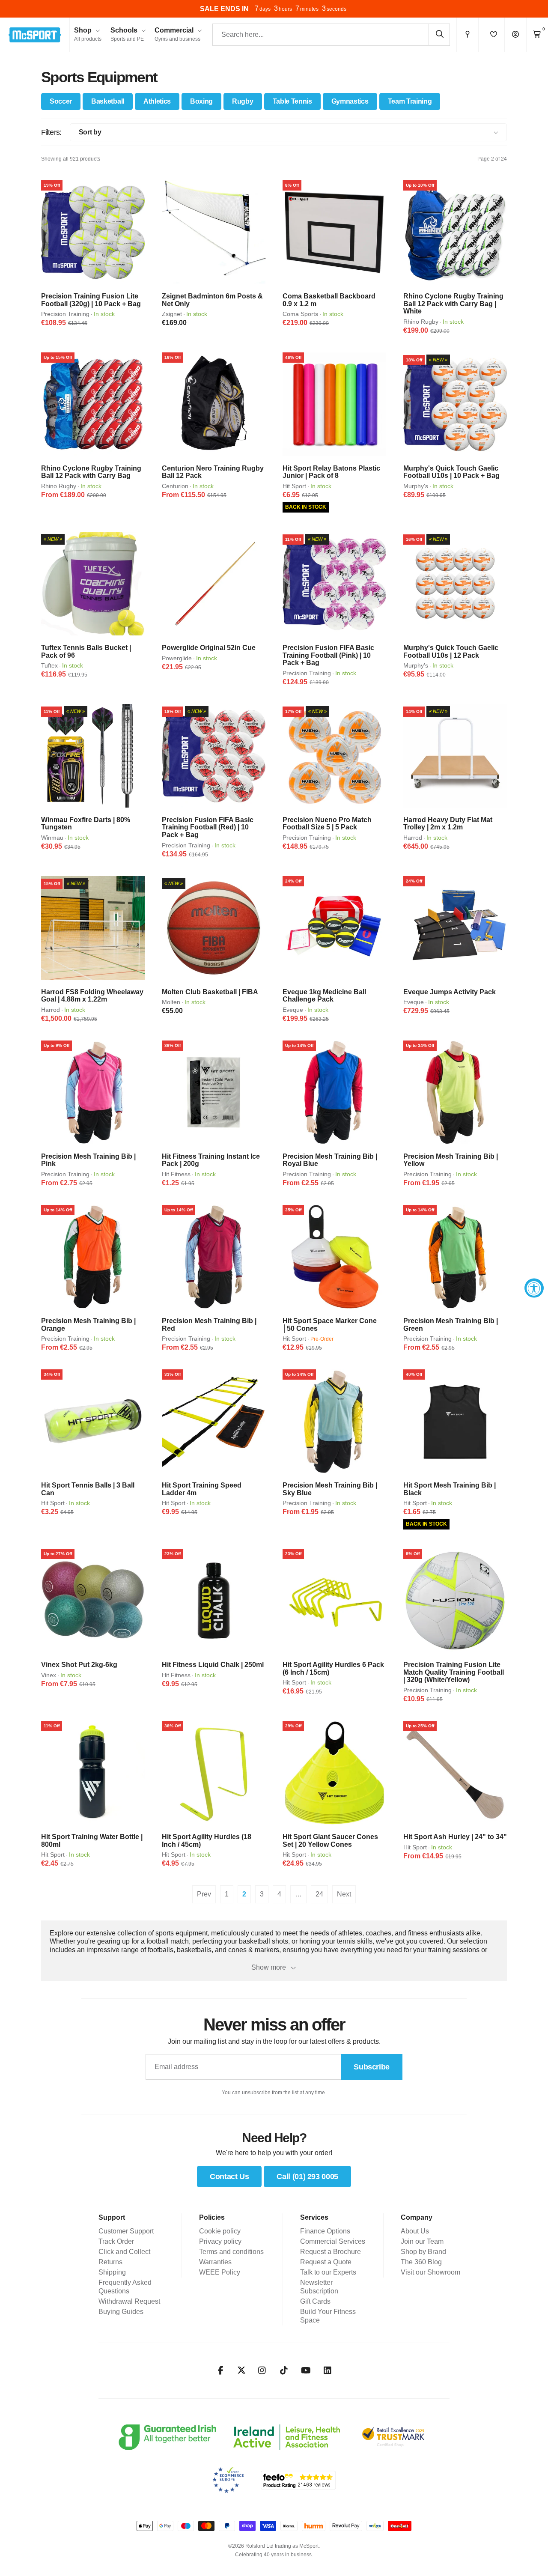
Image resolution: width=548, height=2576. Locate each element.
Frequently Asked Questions (125, 2287)
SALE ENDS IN (224, 9)
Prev (204, 1894)
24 (319, 1894)
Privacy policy (220, 2241)
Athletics (157, 101)
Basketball (108, 101)
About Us (415, 2231)
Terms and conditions (231, 2252)
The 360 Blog (421, 2262)
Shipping (112, 2272)
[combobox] (331, 35)
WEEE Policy (220, 2272)
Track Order (116, 2241)
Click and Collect (124, 2252)
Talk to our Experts (328, 2272)
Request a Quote (326, 2262)
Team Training (410, 101)
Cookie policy (220, 2231)
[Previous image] (51, 232)
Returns (110, 2262)
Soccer (61, 101)
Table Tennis (292, 101)
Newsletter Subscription (319, 2287)
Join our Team (422, 2241)
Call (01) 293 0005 (307, 2176)
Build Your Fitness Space (328, 2316)
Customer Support (126, 2231)
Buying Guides (121, 2312)
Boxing (201, 101)
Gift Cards (315, 2301)
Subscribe (372, 2067)
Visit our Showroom (430, 2272)
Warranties (215, 2262)
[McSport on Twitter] (241, 2371)
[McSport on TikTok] (284, 2370)
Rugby (243, 101)
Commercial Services (333, 2241)
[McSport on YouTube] (306, 2370)
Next (344, 1894)
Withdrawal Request (129, 2301)
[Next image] (135, 232)
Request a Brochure (331, 2252)
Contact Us (229, 2176)
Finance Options (325, 2231)
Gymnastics (350, 101)
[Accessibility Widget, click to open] (534, 1288)
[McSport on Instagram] (262, 2370)
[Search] (439, 34)
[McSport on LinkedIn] (328, 2370)
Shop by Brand (423, 2252)
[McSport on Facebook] (221, 2370)
